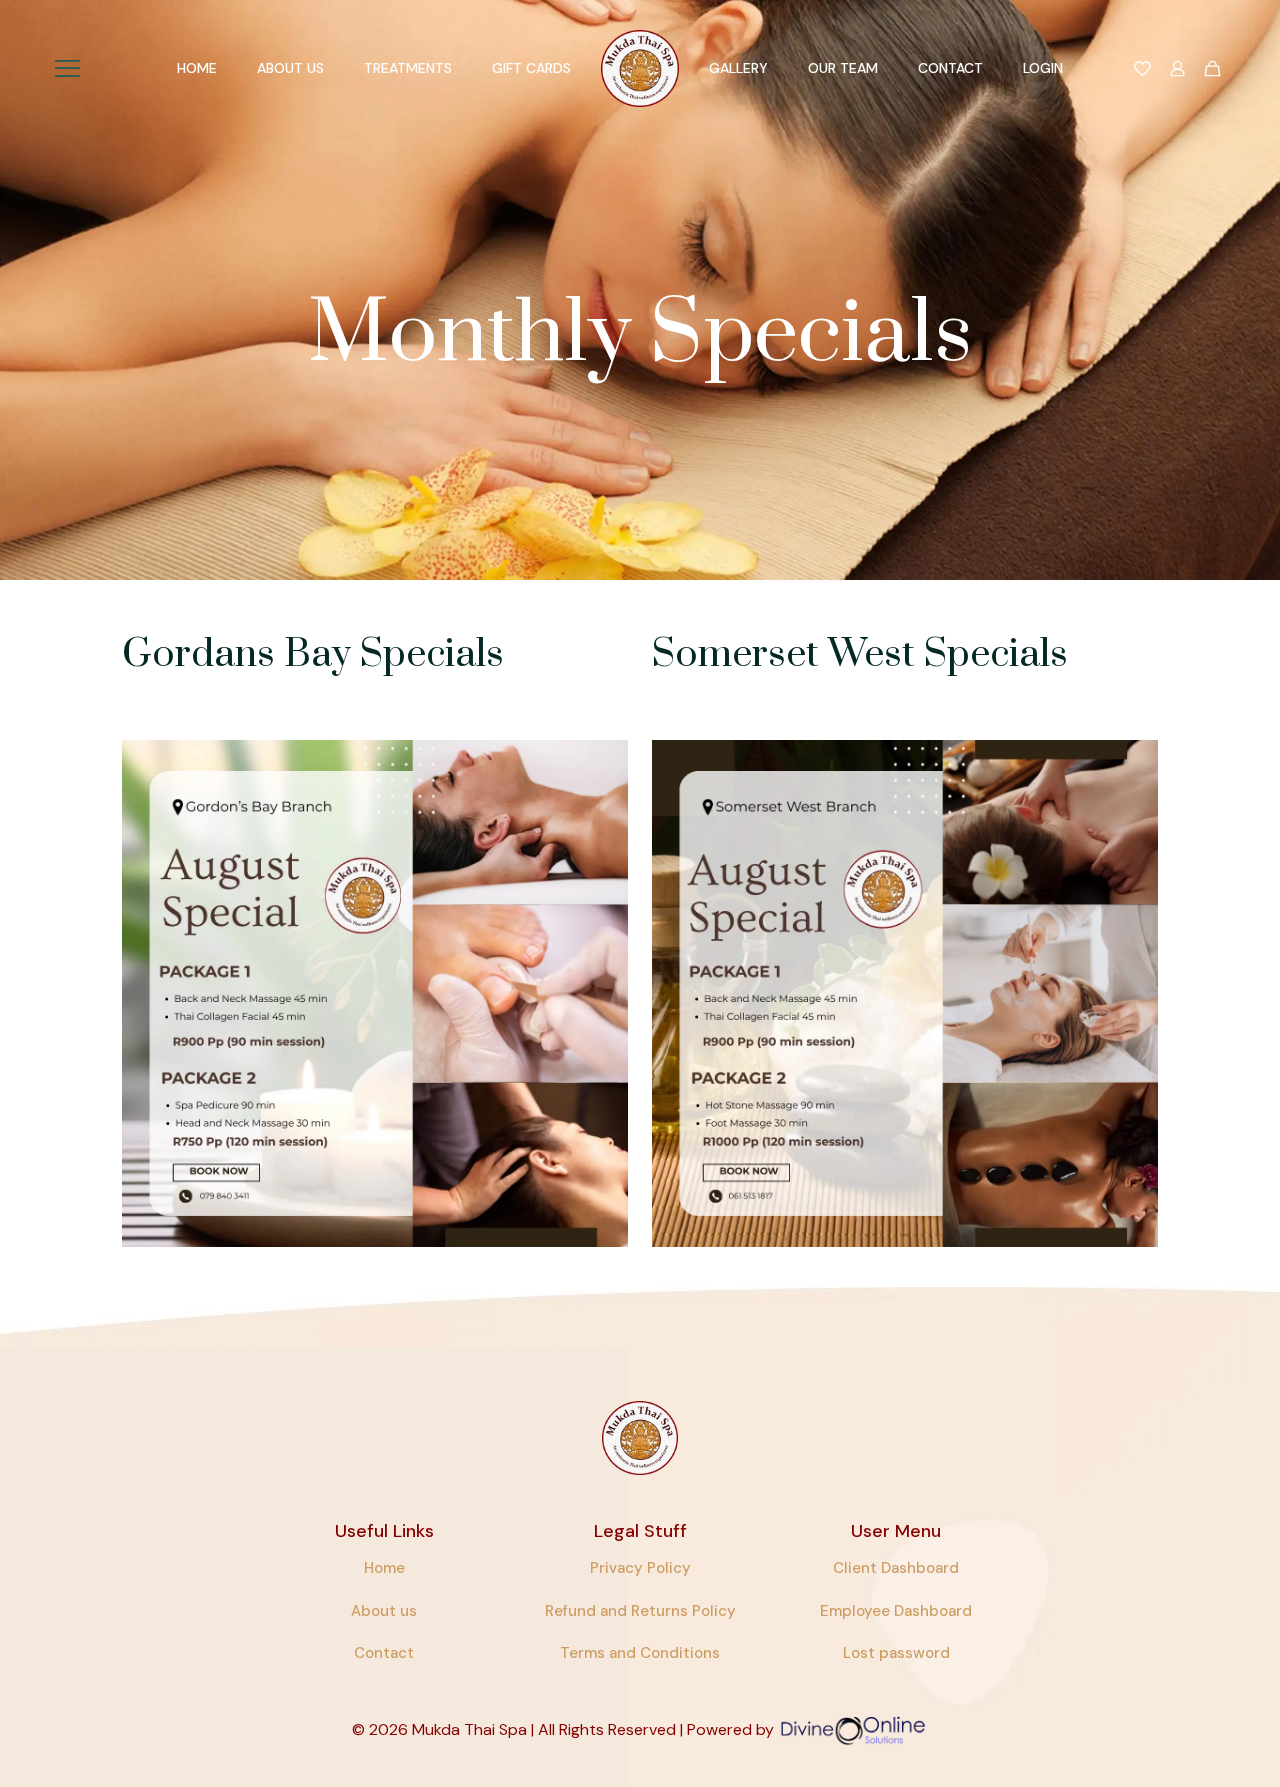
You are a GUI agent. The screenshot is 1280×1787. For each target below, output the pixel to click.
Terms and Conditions (640, 1653)
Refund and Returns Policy (640, 1611)
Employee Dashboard (896, 1611)
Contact (384, 1653)
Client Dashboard (896, 1568)
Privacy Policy (640, 1568)
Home (384, 1568)
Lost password (896, 1653)
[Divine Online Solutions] (853, 1729)
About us (384, 1611)
